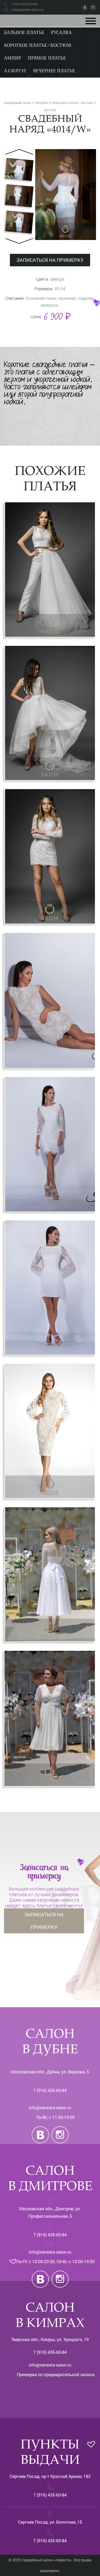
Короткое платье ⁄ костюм (38, 46)
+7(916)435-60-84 (24, 4)
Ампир (13, 58)
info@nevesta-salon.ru (50, 2108)
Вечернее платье (54, 71)
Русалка (61, 33)
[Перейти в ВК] (86, 7)
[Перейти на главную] (10, 20)
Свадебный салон (18, 103)
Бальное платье (24, 33)
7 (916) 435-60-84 (50, 2090)
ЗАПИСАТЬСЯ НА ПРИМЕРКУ (50, 260)
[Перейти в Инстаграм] (93, 7)
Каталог (42, 103)
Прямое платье (47, 58)
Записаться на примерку (44, 1921)
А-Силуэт (15, 71)
